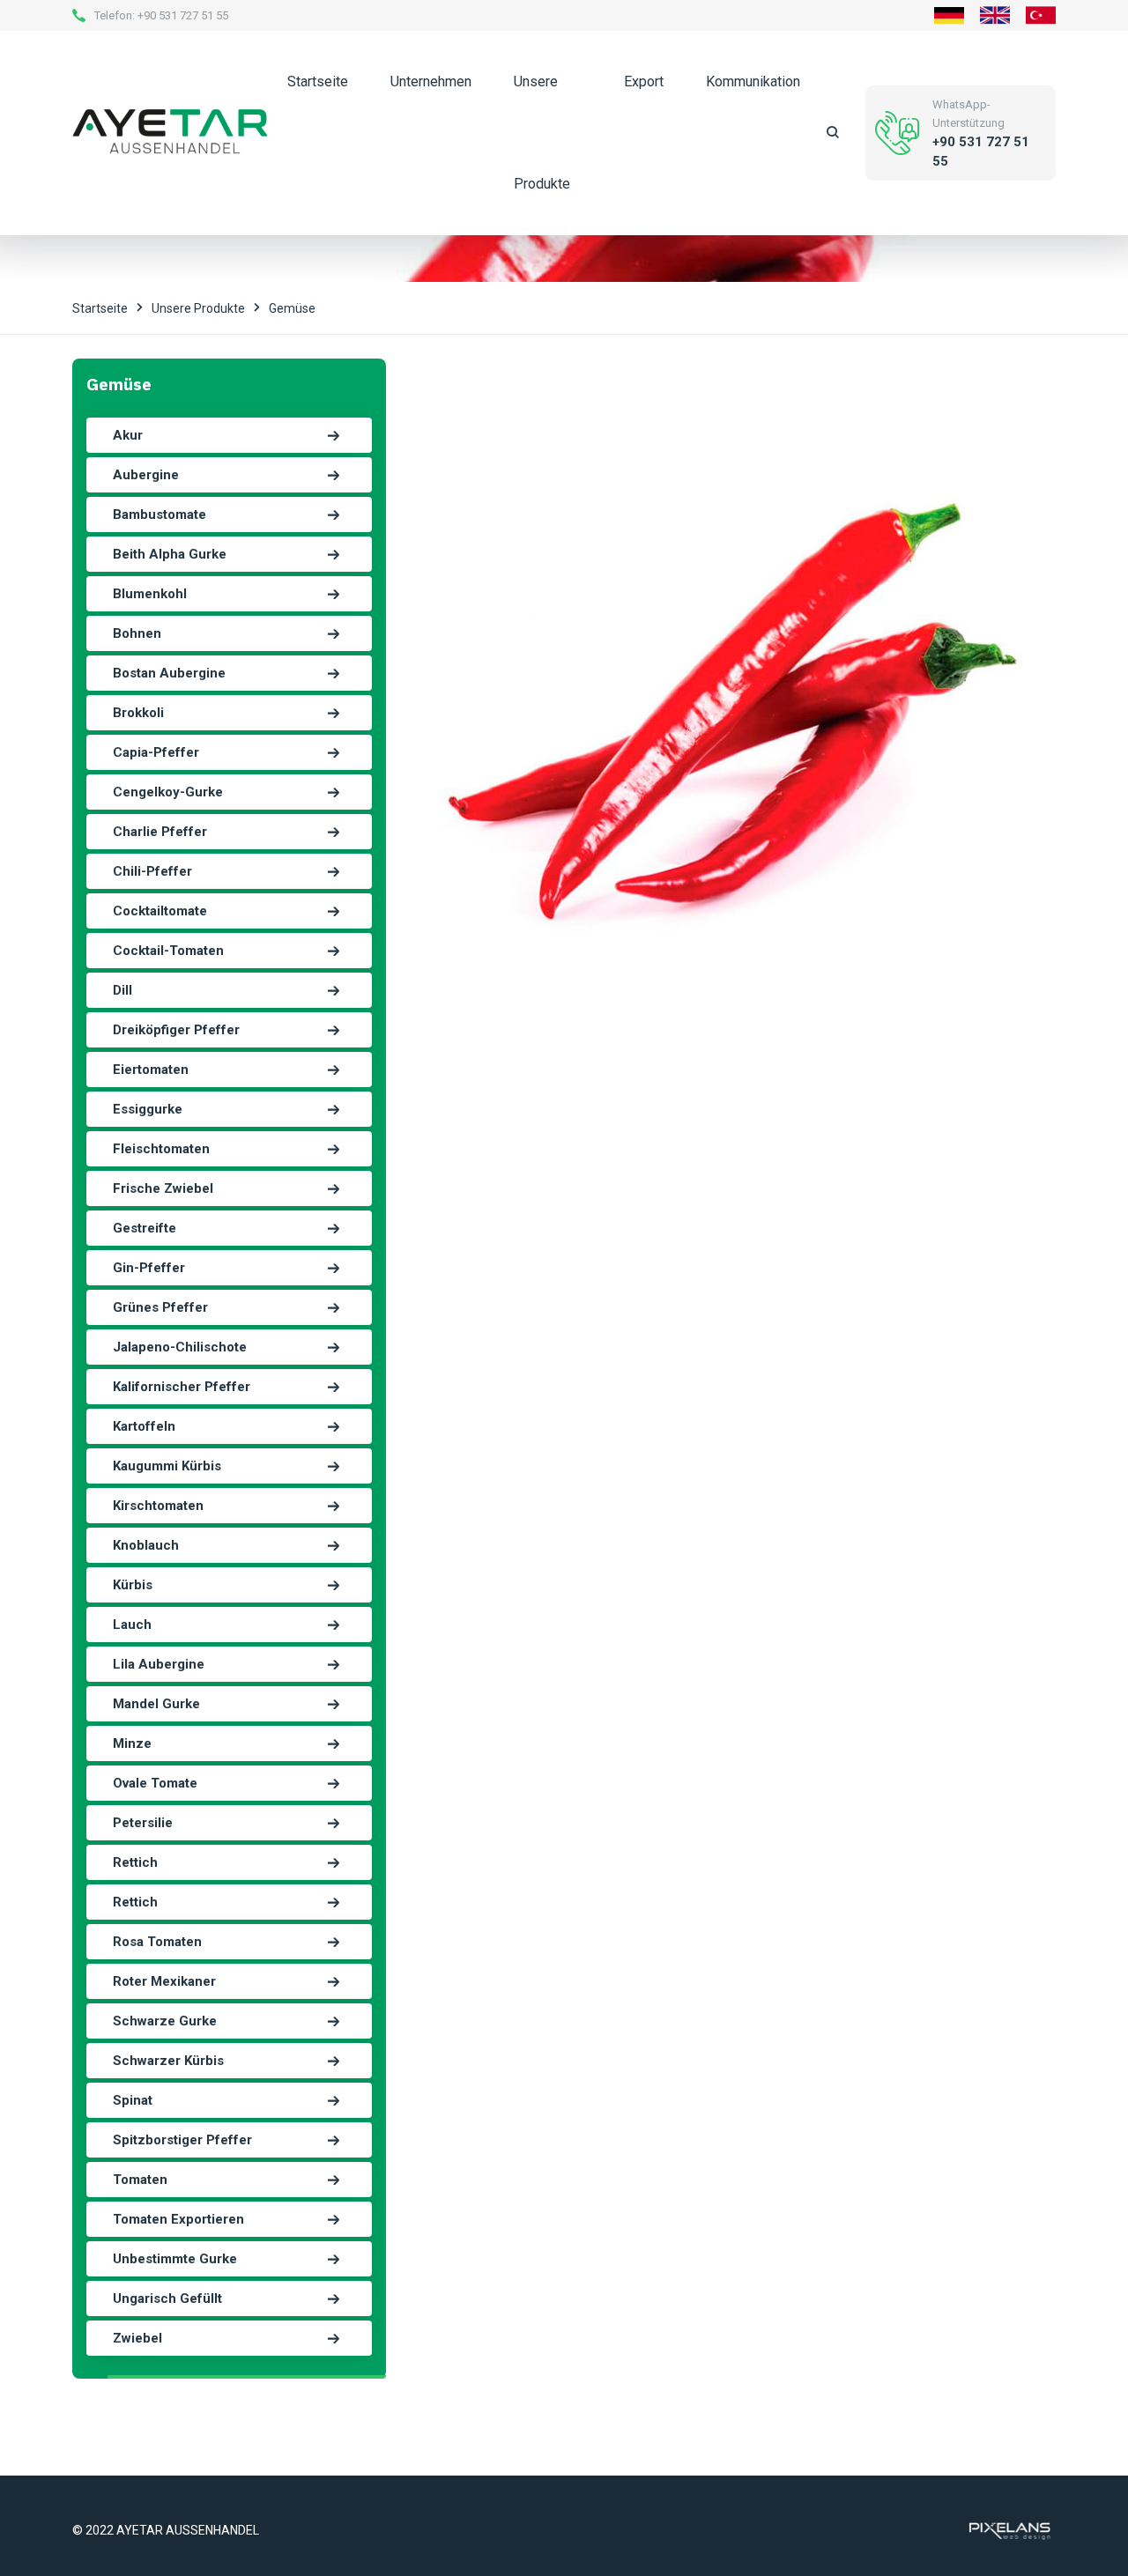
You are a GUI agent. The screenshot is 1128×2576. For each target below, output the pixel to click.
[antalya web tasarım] (1008, 2529)
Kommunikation (753, 81)
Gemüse (292, 308)
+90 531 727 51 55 (183, 15)
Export (644, 81)
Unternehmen (431, 81)
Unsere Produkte (542, 133)
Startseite (318, 81)
